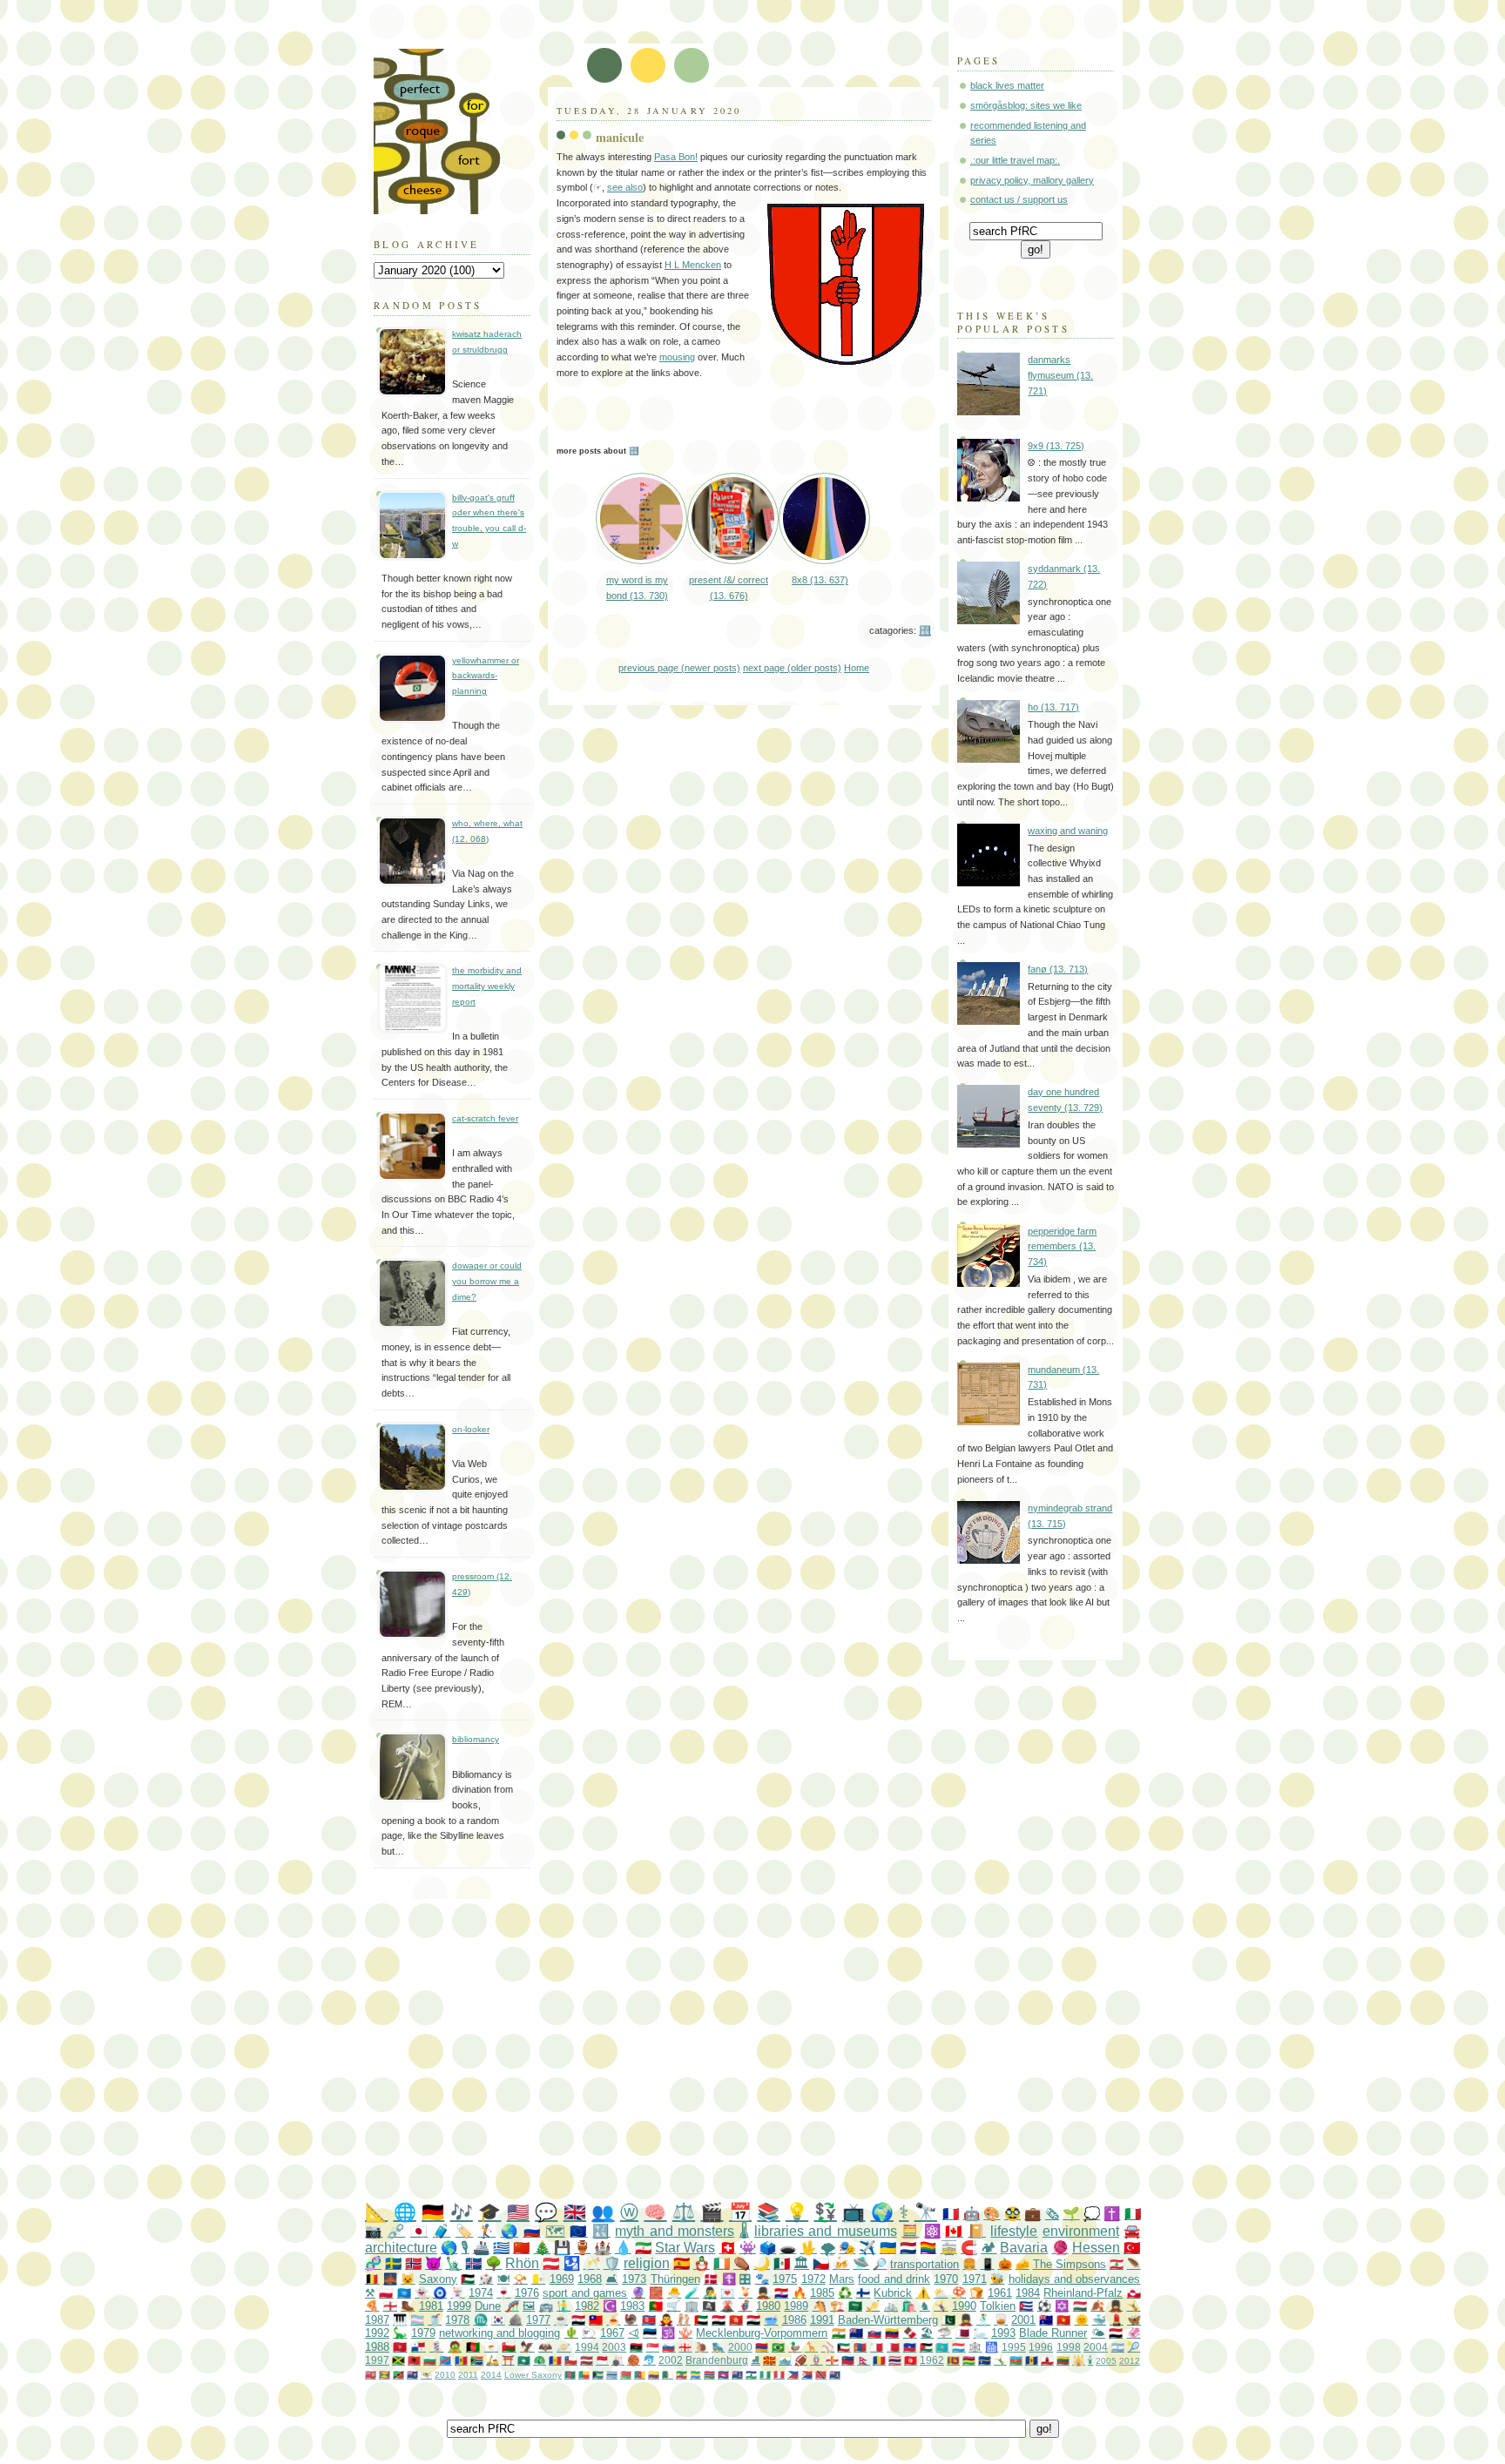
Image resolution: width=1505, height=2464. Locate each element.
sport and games (585, 2293)
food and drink (894, 2279)
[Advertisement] (787, 2051)
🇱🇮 (848, 2360)
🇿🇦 (477, 2360)
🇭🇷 (781, 2293)
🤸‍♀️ (941, 2306)
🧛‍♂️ (666, 2320)
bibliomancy (476, 1739)
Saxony (438, 2279)
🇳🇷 (985, 2360)
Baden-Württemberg (888, 2320)
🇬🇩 (385, 2375)
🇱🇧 (1117, 2264)
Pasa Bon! (676, 157)
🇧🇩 (570, 2375)
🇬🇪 (685, 2347)
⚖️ (684, 2212)
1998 (1069, 2347)
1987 (377, 2320)
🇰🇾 (737, 2375)
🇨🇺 (1026, 2306)
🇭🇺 (1080, 2306)
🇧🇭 (893, 2347)
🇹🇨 (412, 2375)
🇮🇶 (753, 2320)
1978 (457, 2320)
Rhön (522, 2263)
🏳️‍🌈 (928, 2248)
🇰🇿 (942, 2347)
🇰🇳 (398, 2375)
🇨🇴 (654, 2375)
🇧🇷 (778, 2347)
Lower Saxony (533, 2375)
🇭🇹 (910, 2347)
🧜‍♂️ (564, 2306)
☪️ (610, 2306)
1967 (612, 2333)
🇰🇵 (649, 2320)
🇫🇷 (951, 2214)
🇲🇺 (969, 2360)
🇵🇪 (779, 2375)
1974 (481, 2293)
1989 (796, 2306)
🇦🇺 (1046, 2320)
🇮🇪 (722, 2263)
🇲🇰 (769, 2360)
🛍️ (908, 2306)
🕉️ (668, 2333)
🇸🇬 (653, 2347)
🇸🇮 (668, 2347)
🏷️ (464, 2231)
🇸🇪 (393, 2263)
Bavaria (1024, 2248)
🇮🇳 (839, 2333)
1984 (1028, 2293)
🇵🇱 (386, 2293)
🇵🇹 (656, 2306)
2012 (1130, 2361)
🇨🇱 (571, 2360)
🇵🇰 (948, 2320)
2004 (1096, 2347)
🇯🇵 (419, 2231)
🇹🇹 (821, 2375)
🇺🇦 (888, 2248)
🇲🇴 (524, 2360)
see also (625, 187)
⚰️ (742, 2263)
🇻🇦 (538, 2279)
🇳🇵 (864, 2360)
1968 (590, 2279)
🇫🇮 (863, 2293)
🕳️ (788, 2248)
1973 (634, 2279)
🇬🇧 (575, 2212)
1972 (813, 2279)
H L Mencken (693, 265)
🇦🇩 (555, 2360)
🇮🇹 (1133, 2214)
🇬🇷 (501, 2248)
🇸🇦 (855, 2306)
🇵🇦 (418, 2347)
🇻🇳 (1063, 2320)
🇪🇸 (682, 2263)
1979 (423, 2333)
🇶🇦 (962, 2333)
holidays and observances (1075, 2279)
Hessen (1096, 2248)
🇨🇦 (954, 2231)
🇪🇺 (578, 2231)
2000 (740, 2347)
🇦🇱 (414, 2360)
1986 (794, 2320)
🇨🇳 (521, 2248)
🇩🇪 (433, 2212)
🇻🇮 (426, 2375)
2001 (1023, 2320)
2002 (671, 2360)
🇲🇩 (461, 2360)
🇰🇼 (844, 2347)
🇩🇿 (668, 2375)
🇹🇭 (895, 2360)
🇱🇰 (953, 2360)
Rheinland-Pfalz (1083, 2293)
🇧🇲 (371, 2375)
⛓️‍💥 (396, 2231)
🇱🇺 (958, 2347)
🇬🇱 (1134, 2293)
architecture (401, 2248)
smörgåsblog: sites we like (1026, 105)
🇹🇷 (1132, 2248)
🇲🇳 (860, 2347)
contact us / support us (1019, 199)
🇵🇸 (468, 2279)
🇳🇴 (413, 2263)
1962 (932, 2360)
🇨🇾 (491, 2347)
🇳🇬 (765, 2375)
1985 (822, 2293)
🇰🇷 (498, 2320)
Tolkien (998, 2306)
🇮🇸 (473, 2263)
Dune (488, 2306)
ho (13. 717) (1053, 707)
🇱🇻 (587, 2360)
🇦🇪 (701, 2320)
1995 (1014, 2347)
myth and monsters (675, 2231)
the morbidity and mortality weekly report (487, 986)
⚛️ (932, 2231)
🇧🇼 (612, 2375)
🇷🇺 (532, 2231)
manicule (620, 137)
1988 (377, 2347)
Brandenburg (717, 2360)
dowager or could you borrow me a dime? (487, 1281)
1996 (1041, 2347)
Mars (842, 2279)
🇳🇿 (856, 2333)
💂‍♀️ (1116, 2306)
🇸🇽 (807, 2375)
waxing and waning (1068, 831)
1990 (964, 2306)
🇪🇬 (719, 2320)
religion (647, 2263)
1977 (538, 2320)
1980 (768, 2306)
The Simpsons (1070, 2264)
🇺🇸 (518, 2212)
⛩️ (508, 2360)
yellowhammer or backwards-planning (486, 676)
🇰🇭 (723, 2375)
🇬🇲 (709, 2375)
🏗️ (837, 2306)
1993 (1003, 2333)
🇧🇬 (430, 2360)
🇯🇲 (398, 2360)
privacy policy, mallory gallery (1032, 180)
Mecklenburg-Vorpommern (762, 2333)
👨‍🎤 (710, 2293)
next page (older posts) (792, 668)
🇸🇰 (874, 2333)
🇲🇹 (877, 2347)
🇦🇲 (762, 2347)
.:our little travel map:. (1015, 160)
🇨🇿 (821, 2263)
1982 (587, 2306)
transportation (925, 2264)
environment (1081, 2231)
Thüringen (675, 2279)
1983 (632, 2306)
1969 (562, 2279)
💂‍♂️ (763, 2293)
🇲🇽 (782, 2263)
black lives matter (1007, 85)
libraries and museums (826, 2231)
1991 (822, 2320)
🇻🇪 (892, 2333)
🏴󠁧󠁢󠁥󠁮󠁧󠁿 (390, 2306)
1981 (431, 2306)
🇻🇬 (835, 2375)
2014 (491, 2375)
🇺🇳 (404, 2293)
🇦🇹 (551, 2263)
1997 (377, 2360)
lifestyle (1014, 2231)
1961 (1000, 2293)
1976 (527, 2293)
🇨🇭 (728, 2248)
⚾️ (828, 2347)
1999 (459, 2306)
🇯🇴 (926, 2347)
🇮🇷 (643, 2248)
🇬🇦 (695, 2375)
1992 (377, 2333)
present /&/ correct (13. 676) (729, 588)
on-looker (471, 1429)
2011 (468, 2375)
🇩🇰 (711, 2279)
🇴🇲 (509, 2347)
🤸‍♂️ (1000, 2360)
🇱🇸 (751, 2375)
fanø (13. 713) (1058, 969)
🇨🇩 (445, 2360)
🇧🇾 (626, 2375)
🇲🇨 (602, 2360)
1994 (587, 2347)
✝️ (1112, 2214)
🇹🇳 (911, 2360)
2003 (614, 2347)
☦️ (729, 2279)
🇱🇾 (636, 2347)
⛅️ (941, 2293)
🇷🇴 (879, 2360)
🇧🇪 (372, 2279)
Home (857, 668)
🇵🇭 (793, 2375)
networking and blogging (499, 2333)
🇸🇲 (785, 2360)
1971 (975, 2279)
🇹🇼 (596, 2320)
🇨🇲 (640, 2375)
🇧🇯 (584, 2375)
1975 (785, 2279)
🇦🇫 (473, 2347)
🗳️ (768, 2248)
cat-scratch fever (485, 1118)
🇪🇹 (682, 2375)
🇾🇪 (1116, 2333)
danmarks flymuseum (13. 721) (1060, 375)
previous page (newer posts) (679, 668)
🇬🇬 (832, 2360)
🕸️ (975, 2347)
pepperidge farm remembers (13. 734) (1062, 1246)
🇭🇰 (736, 2320)
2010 (445, 2375)
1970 (946, 2279)
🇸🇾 (578, 2320)
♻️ (845, 2293)
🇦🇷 (1118, 2347)
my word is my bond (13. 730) (637, 588)
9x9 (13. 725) (1056, 446)
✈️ (867, 2248)
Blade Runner (1053, 2333)
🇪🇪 (650, 2333)
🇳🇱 (908, 2248)
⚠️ (923, 2293)
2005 (1106, 2361)
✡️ (1062, 2306)
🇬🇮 (1047, 2360)
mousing (677, 357)
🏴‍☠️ (709, 2306)
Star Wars (685, 2248)
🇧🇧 (1032, 2360)
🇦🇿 (1016, 2360)
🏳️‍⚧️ (417, 2320)
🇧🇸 (598, 2375)
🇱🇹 (1063, 2360)
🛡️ (612, 2263)
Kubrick (893, 2293)
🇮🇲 (400, 2347)
